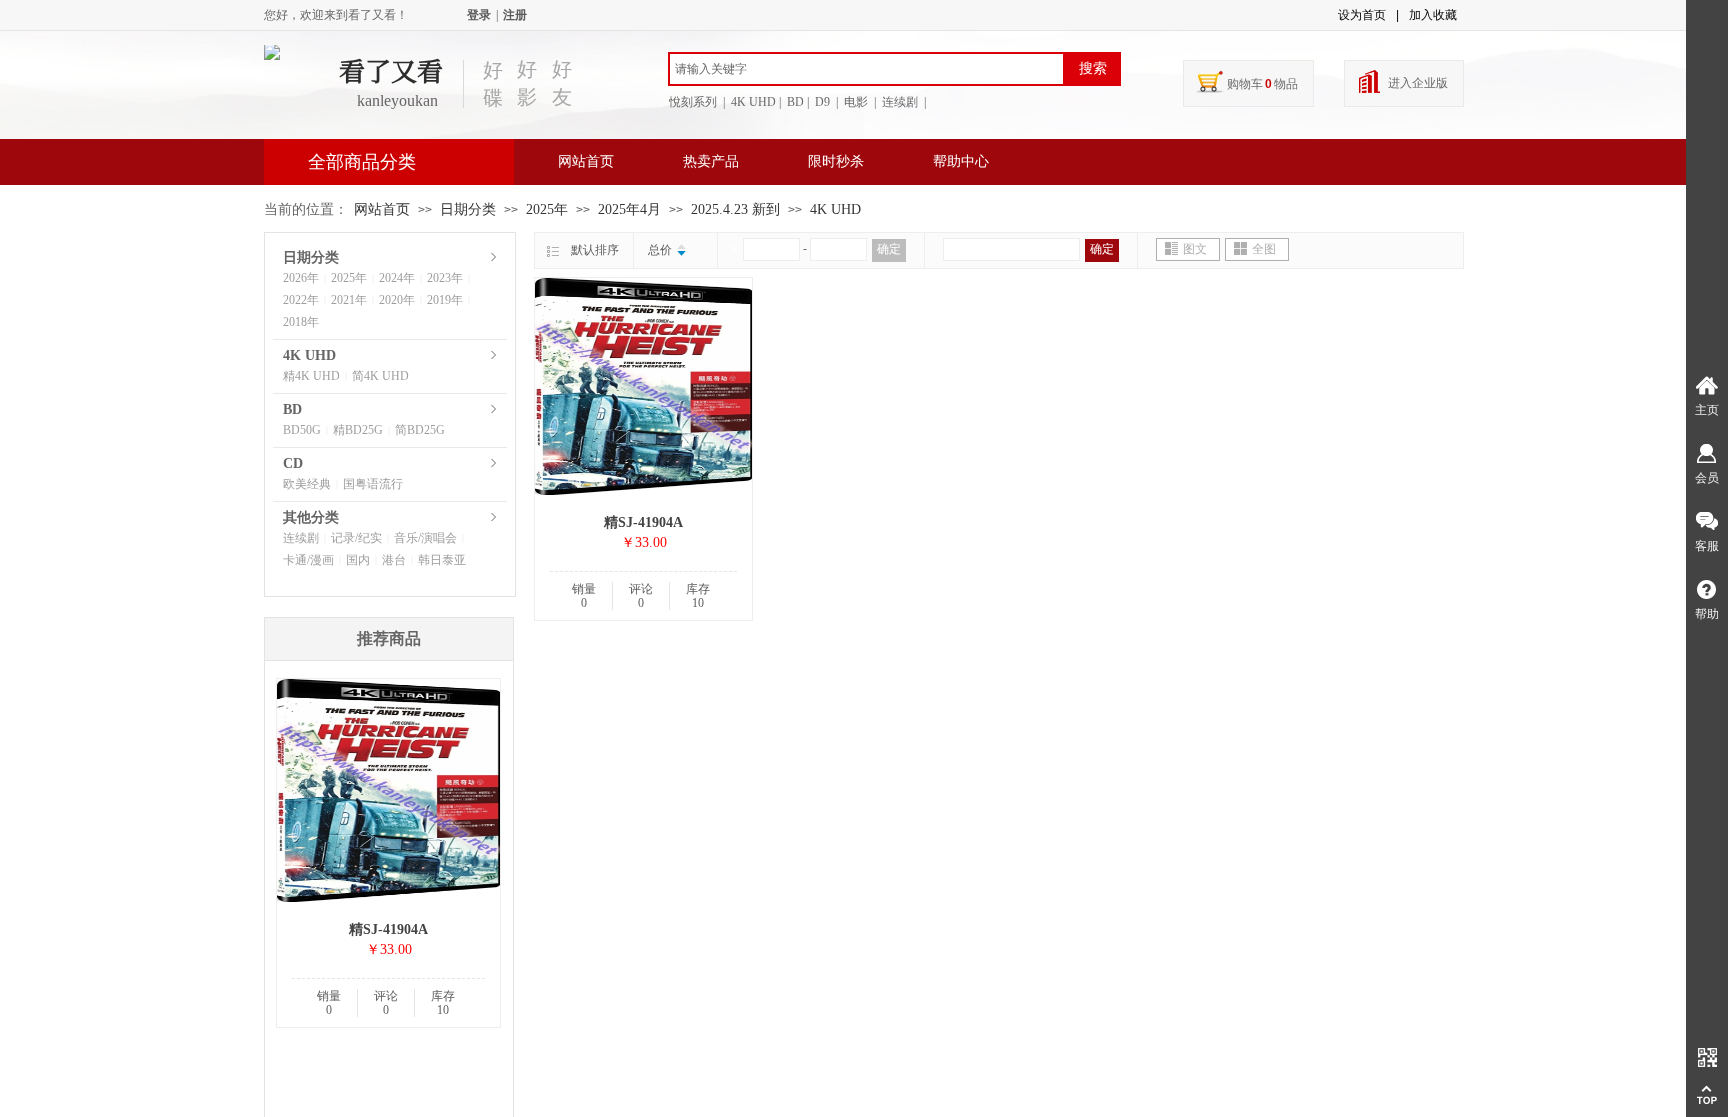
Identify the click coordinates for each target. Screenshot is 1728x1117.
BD (292, 409)
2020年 (397, 300)
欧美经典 (307, 484)
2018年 (301, 322)
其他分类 (311, 517)
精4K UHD (311, 376)
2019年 (445, 300)
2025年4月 (629, 209)
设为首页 (1362, 15)
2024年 (397, 278)
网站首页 (586, 161)
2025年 (547, 209)
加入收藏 (1433, 15)
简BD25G (420, 430)
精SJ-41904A (643, 522)
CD (293, 463)
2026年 (301, 278)
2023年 (445, 278)
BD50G (302, 430)
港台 (394, 560)
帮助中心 (961, 161)
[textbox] (866, 69)
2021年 (349, 300)
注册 (515, 15)
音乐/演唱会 (425, 538)
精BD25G (358, 430)
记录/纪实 (356, 538)
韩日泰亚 (442, 560)
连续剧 (301, 538)
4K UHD (835, 209)
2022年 (301, 300)
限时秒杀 (836, 161)
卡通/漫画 (308, 560)
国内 (358, 560)
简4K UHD (380, 376)
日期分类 (468, 209)
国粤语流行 (373, 484)
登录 (479, 15)
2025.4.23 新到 (735, 209)
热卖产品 (711, 161)
